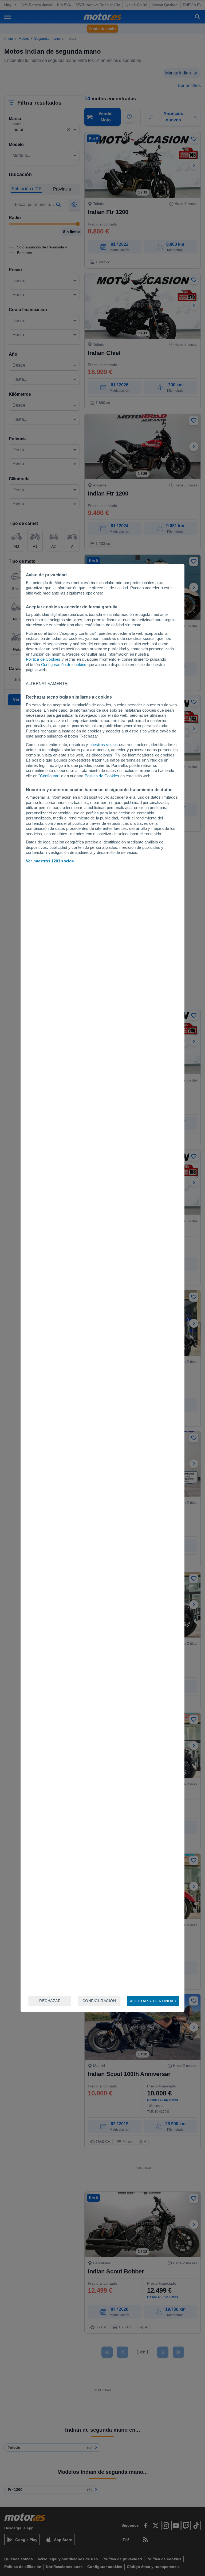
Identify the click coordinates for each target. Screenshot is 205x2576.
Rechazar (50, 2001)
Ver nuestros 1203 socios (50, 861)
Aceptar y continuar (153, 2001)
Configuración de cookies (64, 665)
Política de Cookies (43, 659)
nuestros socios (104, 745)
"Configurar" (49, 776)
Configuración (99, 2001)
